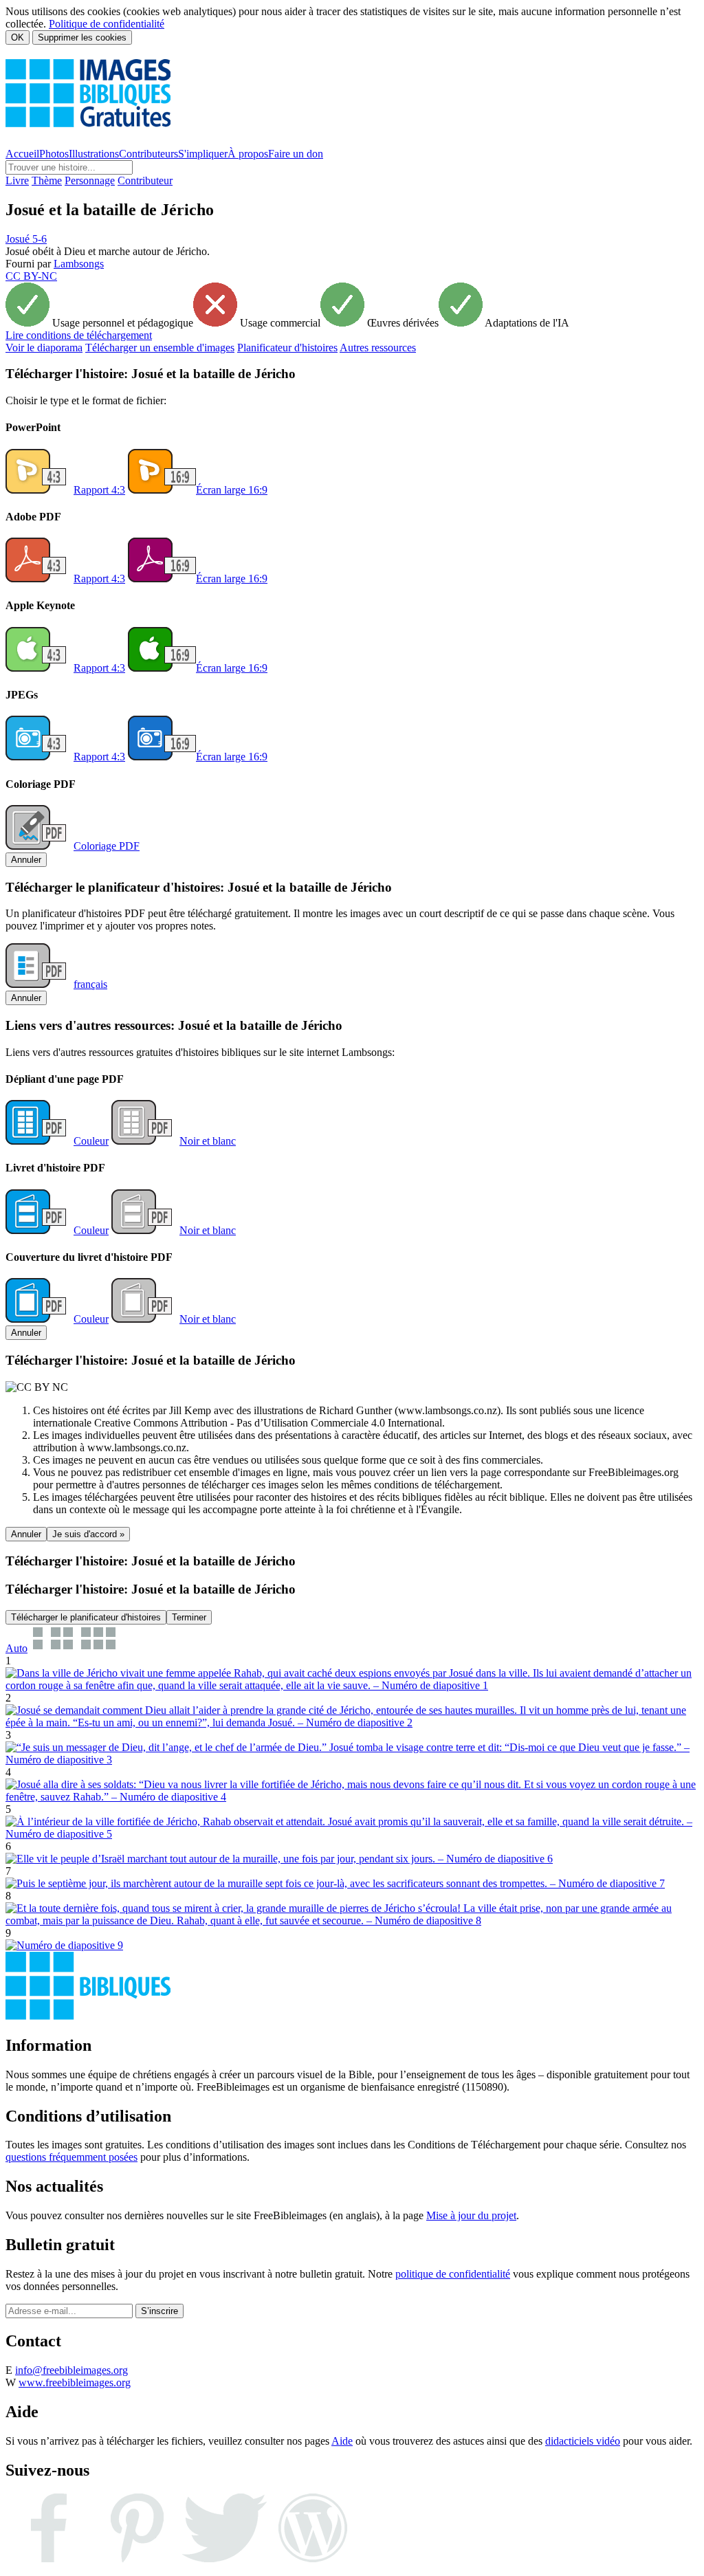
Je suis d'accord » (88, 1534)
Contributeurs (148, 154)
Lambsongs (79, 264)
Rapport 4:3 (99, 490)
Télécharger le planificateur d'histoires (86, 1617)
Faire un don (296, 154)
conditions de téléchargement (79, 335)
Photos (54, 154)
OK (18, 37)
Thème (47, 180)
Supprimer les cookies (82, 37)
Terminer (189, 1617)
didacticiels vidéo (583, 2441)
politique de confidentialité (453, 2274)
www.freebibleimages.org (75, 2382)
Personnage (90, 180)
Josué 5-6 (26, 239)
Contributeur (145, 180)
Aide (342, 2441)
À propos (248, 154)
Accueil (22, 154)
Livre (17, 180)
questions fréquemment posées (71, 2157)
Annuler (26, 860)
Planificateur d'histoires (287, 348)
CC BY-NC (31, 276)
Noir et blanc (208, 1141)
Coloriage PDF (107, 846)
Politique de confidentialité (107, 24)
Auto (16, 1648)
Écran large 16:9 (232, 490)
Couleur (91, 1141)
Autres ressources (378, 348)
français (90, 984)
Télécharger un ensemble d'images (160, 348)
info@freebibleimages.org (71, 2370)
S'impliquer (203, 154)
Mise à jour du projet (471, 2215)
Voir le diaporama (44, 348)
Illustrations (94, 154)
